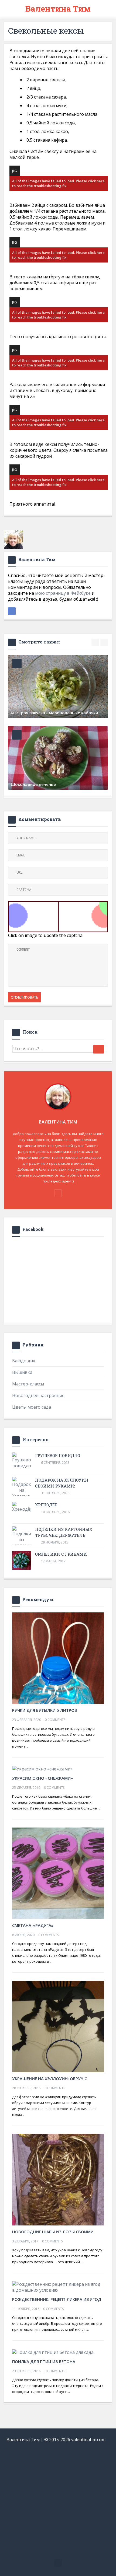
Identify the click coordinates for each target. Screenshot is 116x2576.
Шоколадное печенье (33, 784)
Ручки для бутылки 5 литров (45, 1710)
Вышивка (22, 1372)
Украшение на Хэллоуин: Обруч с (50, 2078)
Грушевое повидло (58, 1455)
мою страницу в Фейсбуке (63, 593)
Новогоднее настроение (38, 1395)
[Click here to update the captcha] (58, 917)
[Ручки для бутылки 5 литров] (58, 1658)
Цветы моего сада (32, 1407)
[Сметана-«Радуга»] (58, 1873)
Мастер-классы (28, 1384)
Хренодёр (46, 1505)
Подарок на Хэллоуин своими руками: (62, 1483)
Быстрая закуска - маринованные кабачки (54, 713)
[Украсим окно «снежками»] (42, 1769)
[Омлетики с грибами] (22, 1560)
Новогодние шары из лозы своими (53, 2232)
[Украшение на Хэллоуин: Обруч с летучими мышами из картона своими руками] (58, 2026)
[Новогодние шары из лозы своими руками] (58, 2179)
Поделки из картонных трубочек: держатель (64, 1532)
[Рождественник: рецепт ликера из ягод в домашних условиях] (58, 2287)
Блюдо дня (24, 1361)
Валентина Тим (58, 8)
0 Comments (55, 1720)
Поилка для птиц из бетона (44, 2361)
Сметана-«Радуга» (33, 1925)
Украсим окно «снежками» (42, 1778)
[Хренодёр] (22, 1507)
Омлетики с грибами (61, 1554)
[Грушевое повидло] (22, 1461)
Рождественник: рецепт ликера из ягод (57, 2299)
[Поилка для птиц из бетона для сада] (53, 2352)
